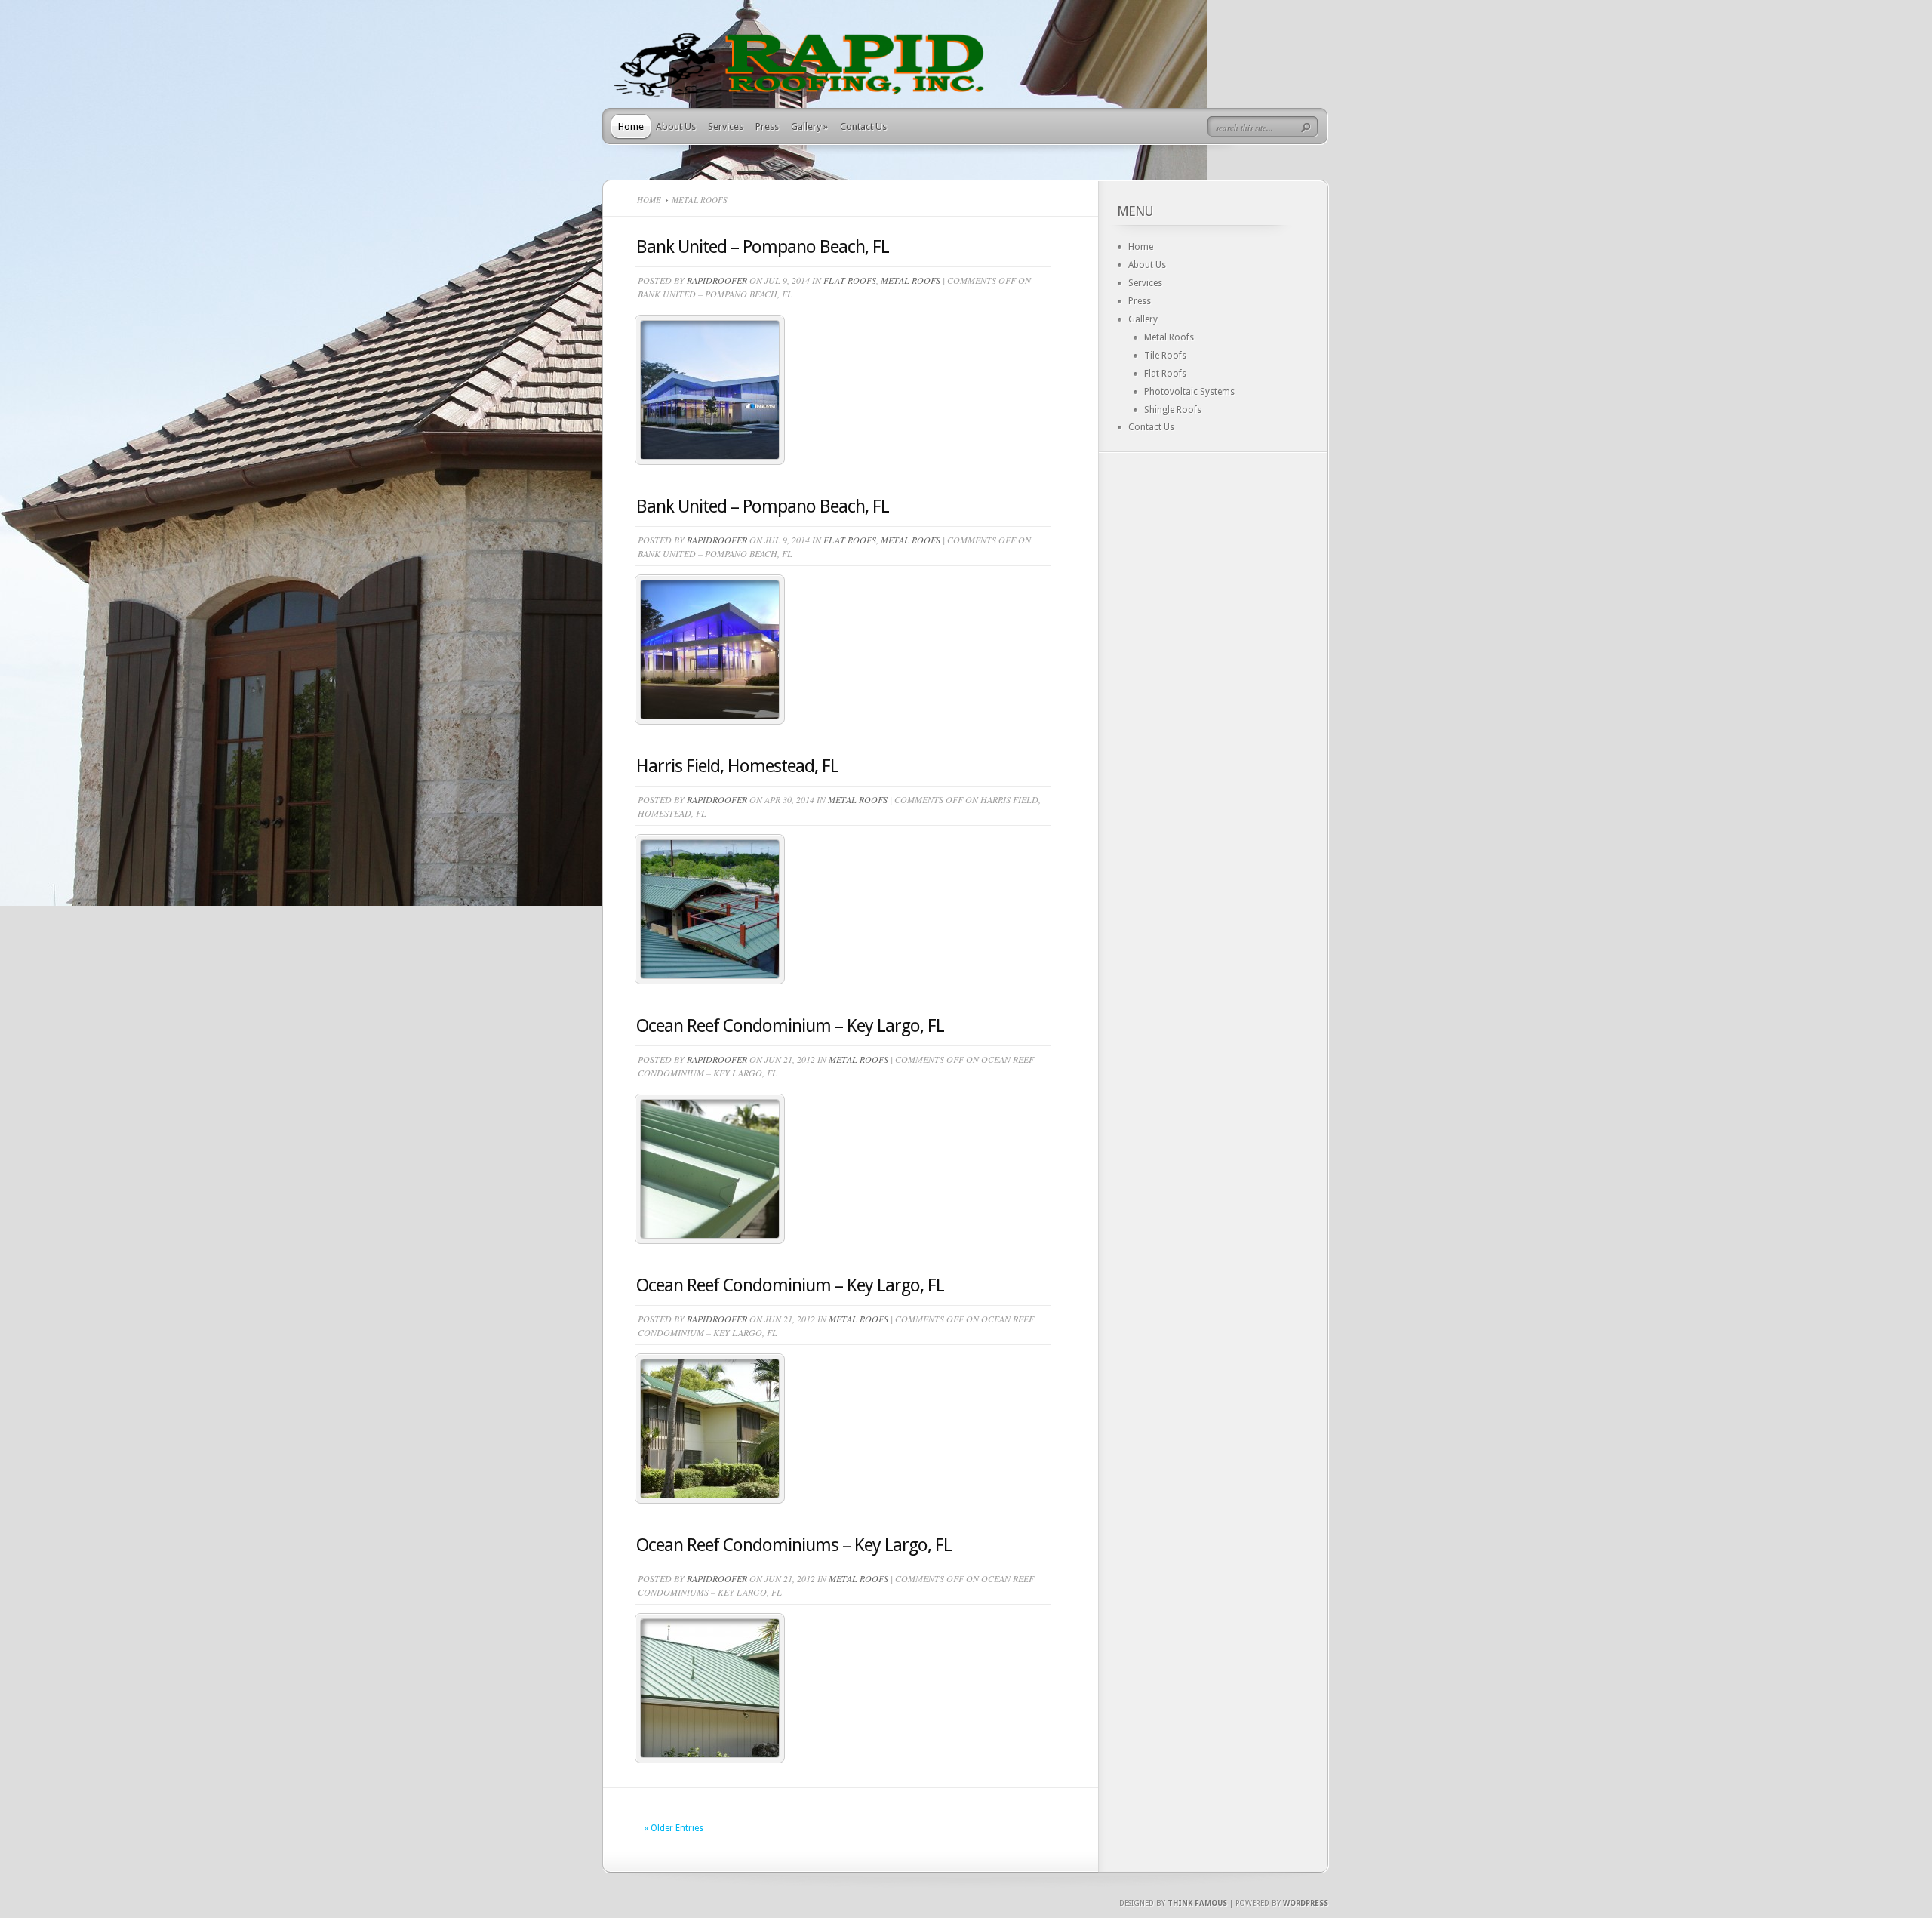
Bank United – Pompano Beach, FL (763, 247)
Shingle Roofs (1173, 410)
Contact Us (863, 126)
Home (631, 126)
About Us (676, 126)
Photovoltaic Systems (1189, 392)
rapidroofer (717, 280)
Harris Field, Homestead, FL (737, 766)
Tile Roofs (1165, 356)
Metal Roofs (911, 280)
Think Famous (1197, 1903)
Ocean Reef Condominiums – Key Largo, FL (794, 1545)
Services (726, 126)
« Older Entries (674, 1828)
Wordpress (1306, 1903)
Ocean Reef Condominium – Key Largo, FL (790, 1026)
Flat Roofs (850, 280)
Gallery (809, 126)
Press (767, 126)
